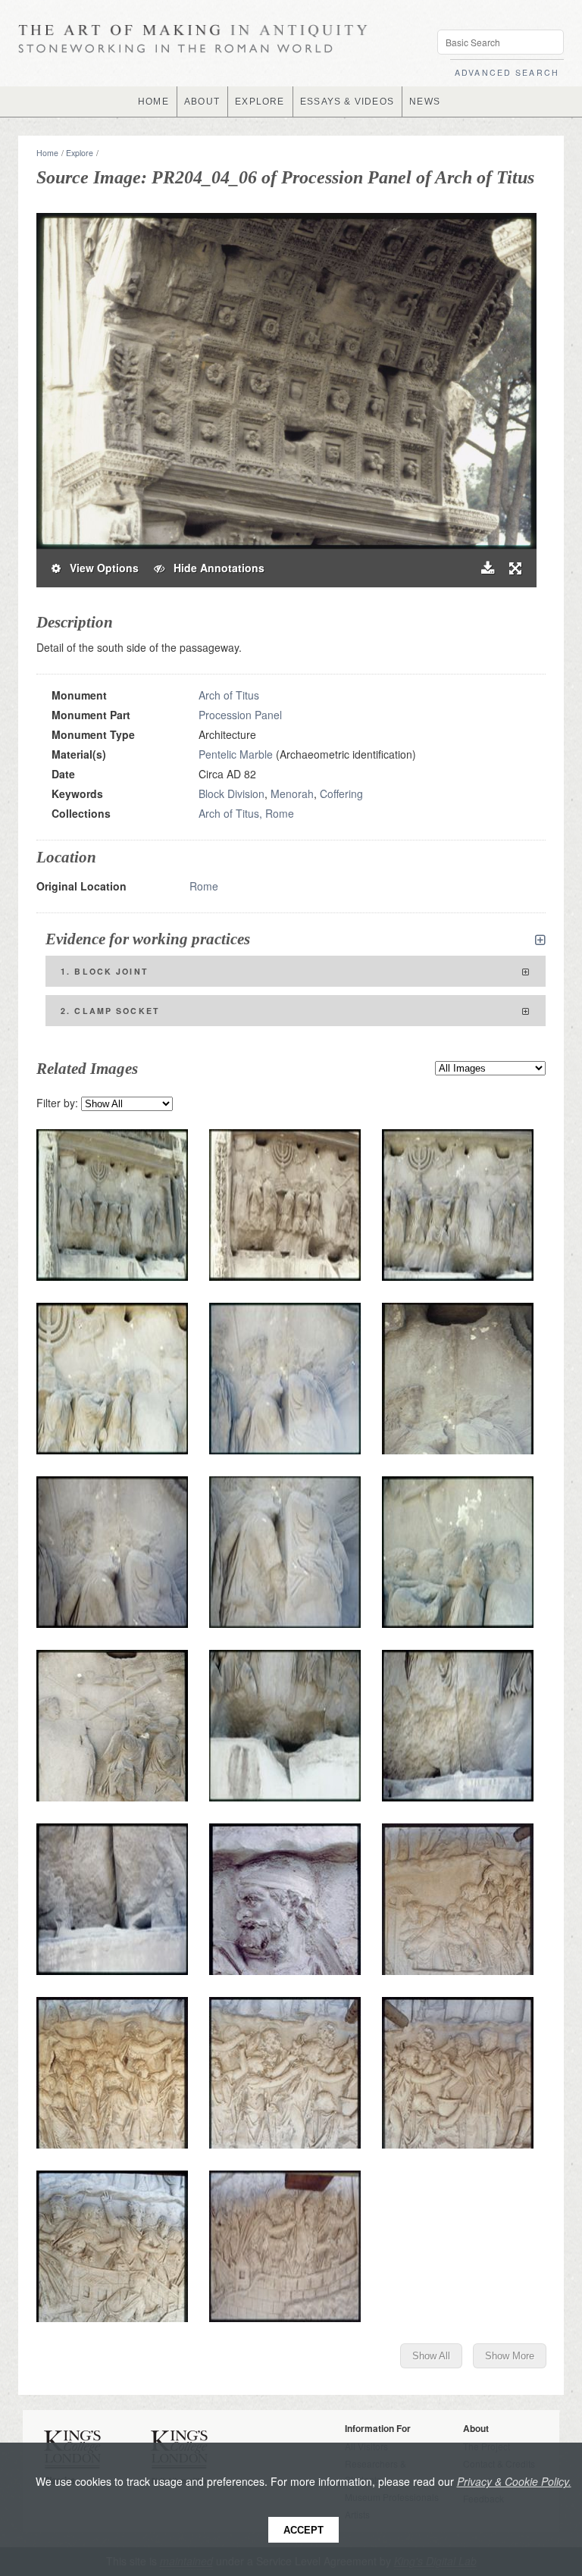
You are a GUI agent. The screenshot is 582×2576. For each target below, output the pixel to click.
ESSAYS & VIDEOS (347, 102)
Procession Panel (240, 715)
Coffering (341, 793)
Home (47, 153)
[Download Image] (488, 568)
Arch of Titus (229, 695)
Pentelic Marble (236, 754)
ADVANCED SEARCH (507, 72)
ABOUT (202, 102)
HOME (153, 102)
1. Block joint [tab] (105, 971)
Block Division (232, 793)
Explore (80, 153)
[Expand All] (540, 940)
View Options (100, 568)
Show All (431, 2356)
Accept (304, 2530)
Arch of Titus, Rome (246, 813)
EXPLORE (260, 102)
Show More (510, 2356)
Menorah (292, 793)
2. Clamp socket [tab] (110, 1011)
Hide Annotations (214, 568)
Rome (204, 886)
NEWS (425, 102)
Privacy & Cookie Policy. (514, 2481)
